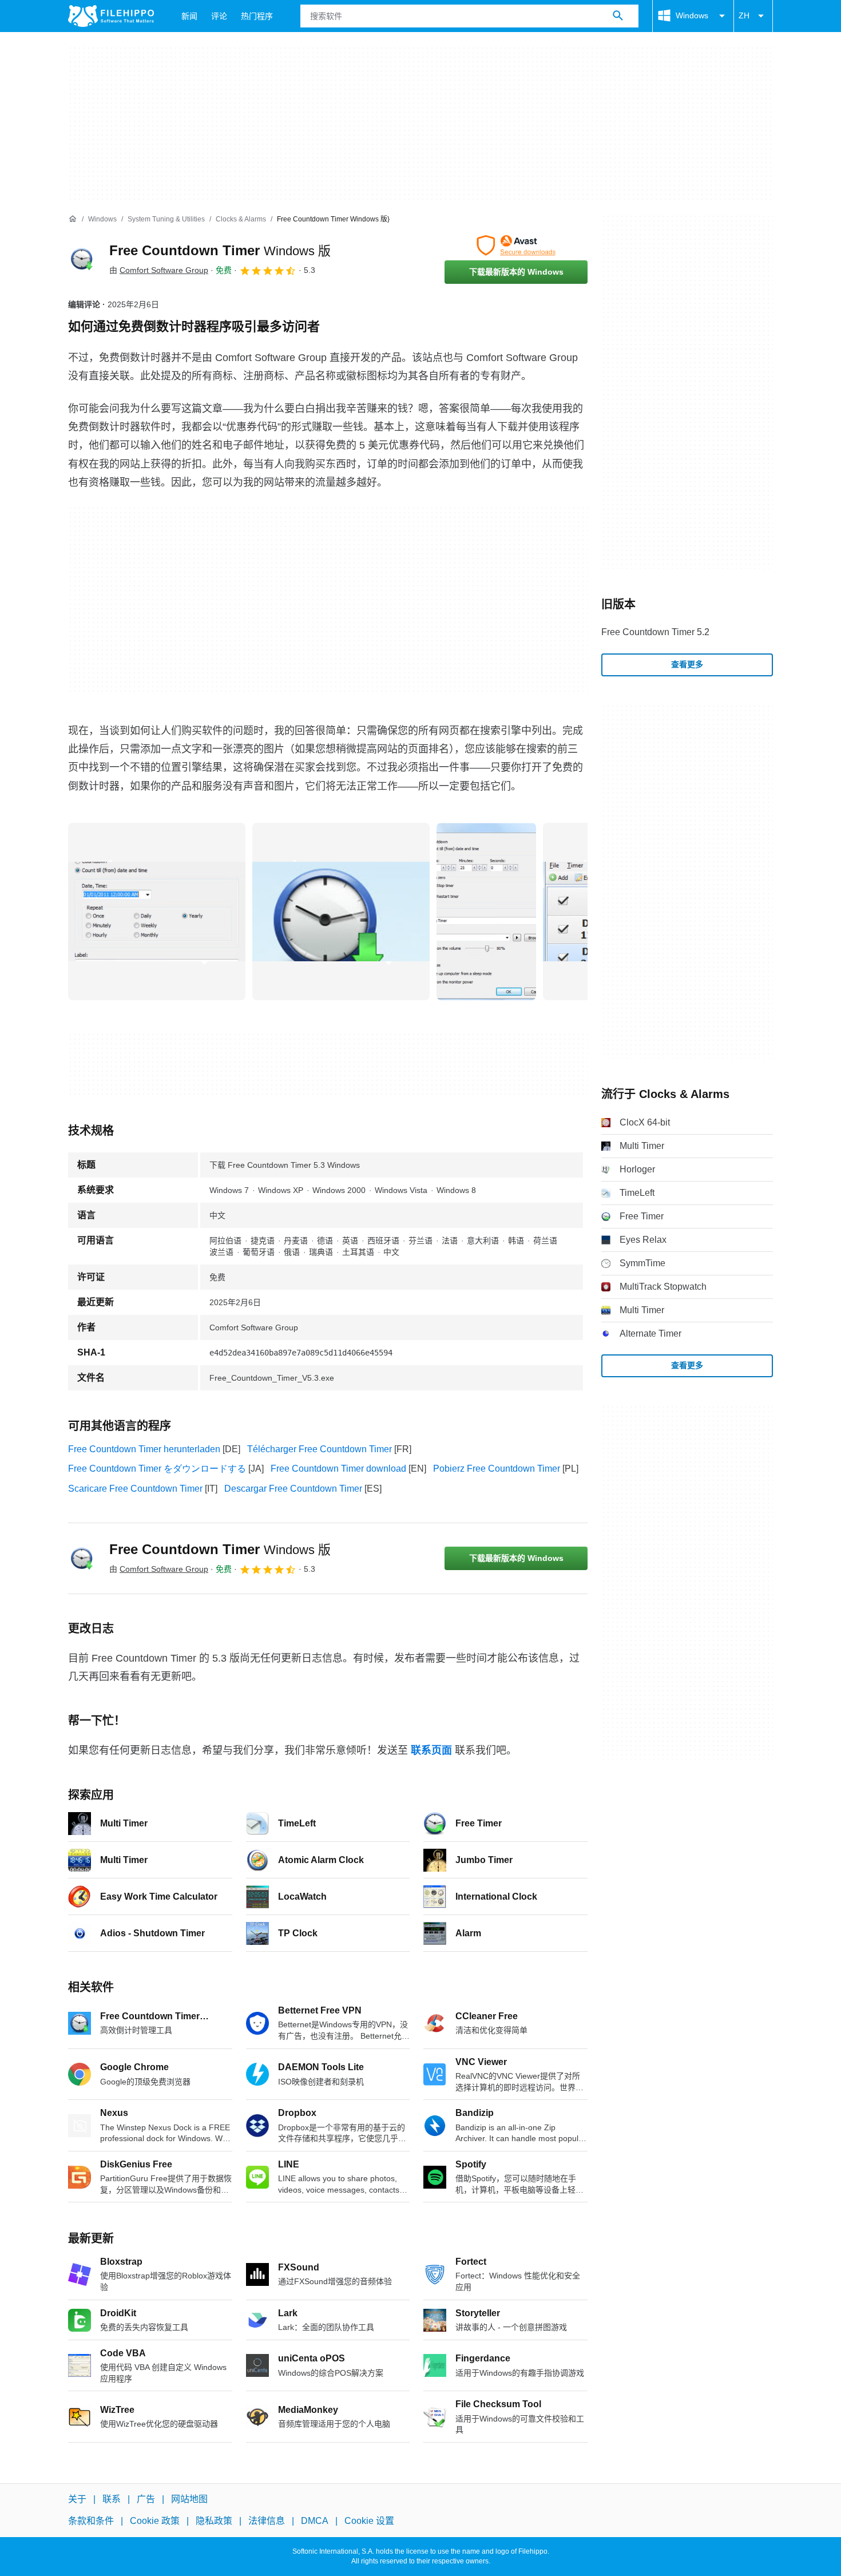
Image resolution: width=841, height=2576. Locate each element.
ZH (744, 15)
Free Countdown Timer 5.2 (655, 632)
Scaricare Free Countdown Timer (135, 1489)
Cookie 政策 (155, 2521)
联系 (112, 2499)
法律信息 (267, 2521)
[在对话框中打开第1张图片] (341, 911)
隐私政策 (214, 2521)
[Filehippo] (111, 16)
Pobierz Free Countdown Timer (497, 1469)
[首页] (73, 219)
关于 (77, 2499)
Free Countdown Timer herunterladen (144, 1449)
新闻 (189, 16)
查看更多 (687, 664)
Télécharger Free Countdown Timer (320, 1449)
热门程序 (257, 16)
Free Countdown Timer (220, 250)
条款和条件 (91, 2521)
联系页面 (431, 1750)
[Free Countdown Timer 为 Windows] (82, 259)
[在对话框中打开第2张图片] (486, 911)
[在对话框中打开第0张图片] (157, 911)
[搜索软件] (618, 16)
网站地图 (189, 2499)
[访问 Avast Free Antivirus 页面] (516, 245)
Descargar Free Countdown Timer (293, 1489)
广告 (146, 2499)
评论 (219, 16)
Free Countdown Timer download (338, 1469)
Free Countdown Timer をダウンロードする (157, 1469)
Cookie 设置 (369, 2521)
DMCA (315, 2521)
